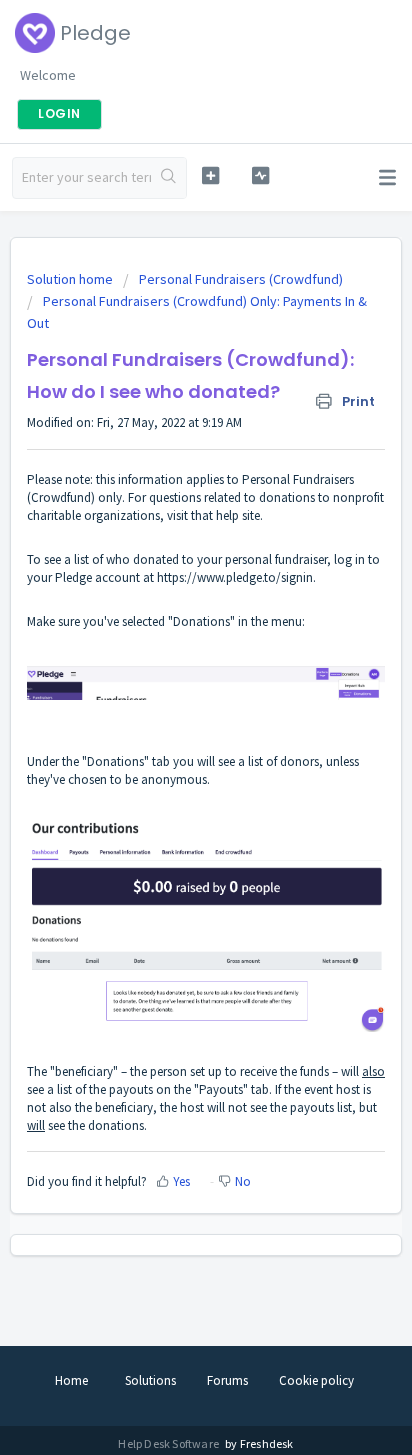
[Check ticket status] (261, 175)
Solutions (150, 1380)
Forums (227, 1380)
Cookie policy (316, 1380)
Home (71, 1380)
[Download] (169, 722)
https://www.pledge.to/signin (235, 577)
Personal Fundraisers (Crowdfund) (241, 279)
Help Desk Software (169, 1443)
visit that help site (213, 515)
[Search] (168, 178)
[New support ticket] (211, 175)
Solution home (71, 279)
